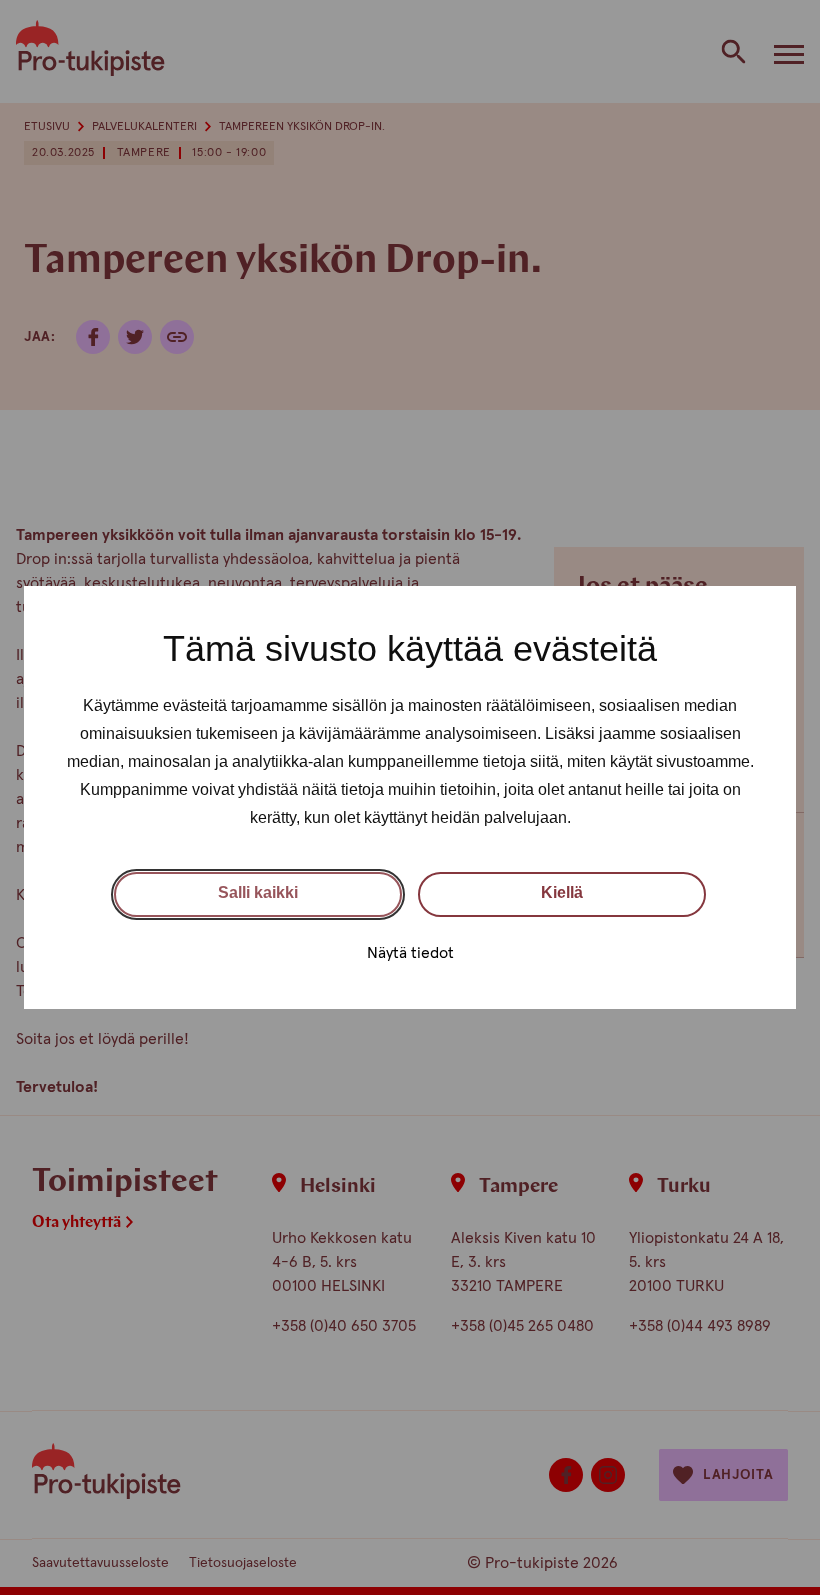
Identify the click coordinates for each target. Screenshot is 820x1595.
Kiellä (562, 892)
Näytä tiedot (410, 953)
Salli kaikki (258, 892)
